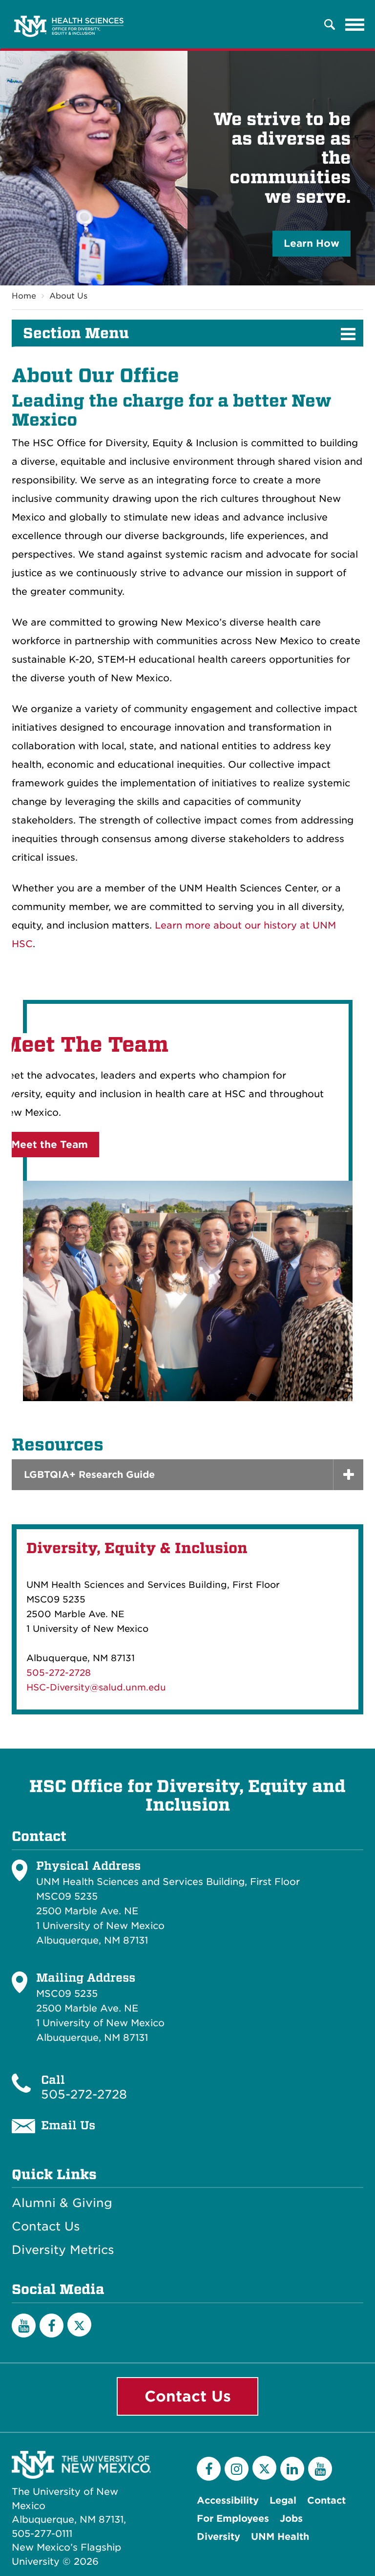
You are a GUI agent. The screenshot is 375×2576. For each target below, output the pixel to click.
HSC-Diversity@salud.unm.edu (96, 1687)
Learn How (312, 243)
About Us (68, 296)
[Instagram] (237, 2469)
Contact (326, 2500)
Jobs (291, 2519)
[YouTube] (24, 2326)
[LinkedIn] (292, 2469)
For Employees (233, 2519)
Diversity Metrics (63, 2250)
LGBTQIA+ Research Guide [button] (89, 1475)
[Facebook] (52, 2326)
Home (24, 296)
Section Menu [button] (76, 333)
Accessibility (228, 2500)
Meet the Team (50, 1145)
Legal (283, 2500)
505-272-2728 (59, 1673)
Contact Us (46, 2227)
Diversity (219, 2537)
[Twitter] (79, 2325)
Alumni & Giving (62, 2203)
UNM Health (280, 2537)
